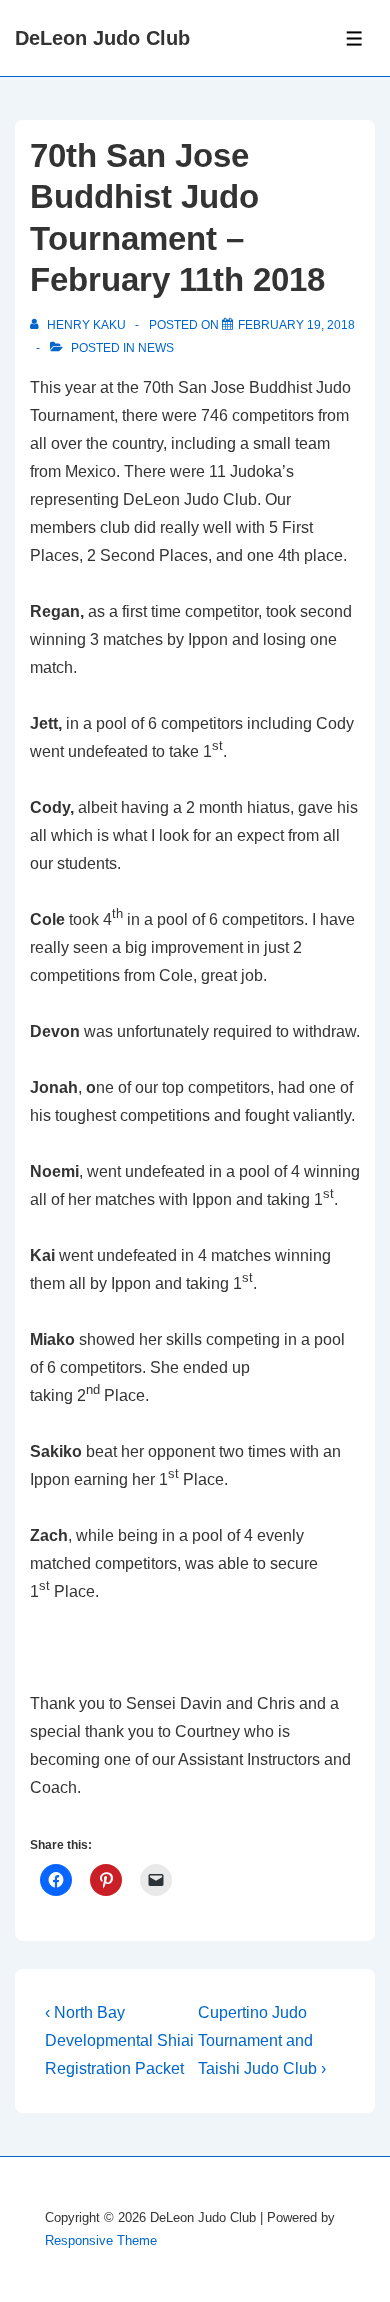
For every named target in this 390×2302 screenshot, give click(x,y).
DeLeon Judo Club (102, 38)
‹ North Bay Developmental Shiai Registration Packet (119, 2040)
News (156, 348)
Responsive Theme (101, 2240)
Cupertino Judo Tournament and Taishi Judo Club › (262, 2040)
